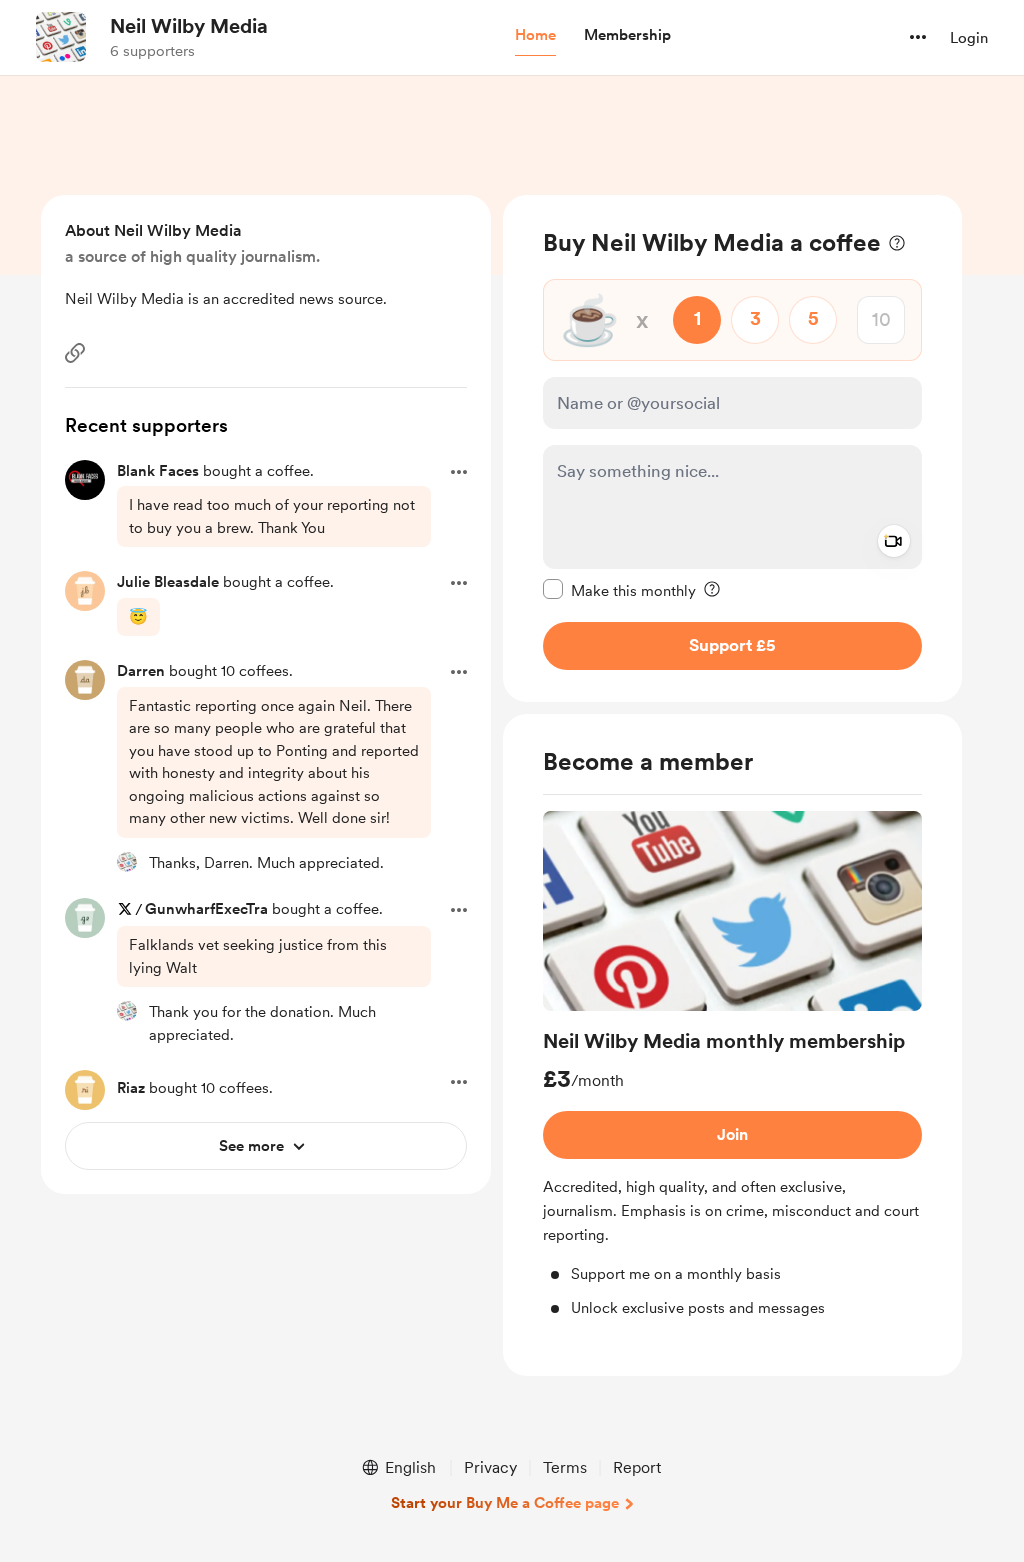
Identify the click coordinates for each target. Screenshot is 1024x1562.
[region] (732, 448)
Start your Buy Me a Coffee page (505, 1503)
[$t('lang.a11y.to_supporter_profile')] (127, 862)
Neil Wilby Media (189, 26)
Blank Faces (158, 471)
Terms (565, 1467)
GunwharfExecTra (206, 909)
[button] (535, 36)
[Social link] (75, 353)
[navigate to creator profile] (61, 37)
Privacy (490, 1467)
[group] (732, 1065)
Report (637, 1467)
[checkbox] (619, 590)
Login (969, 38)
